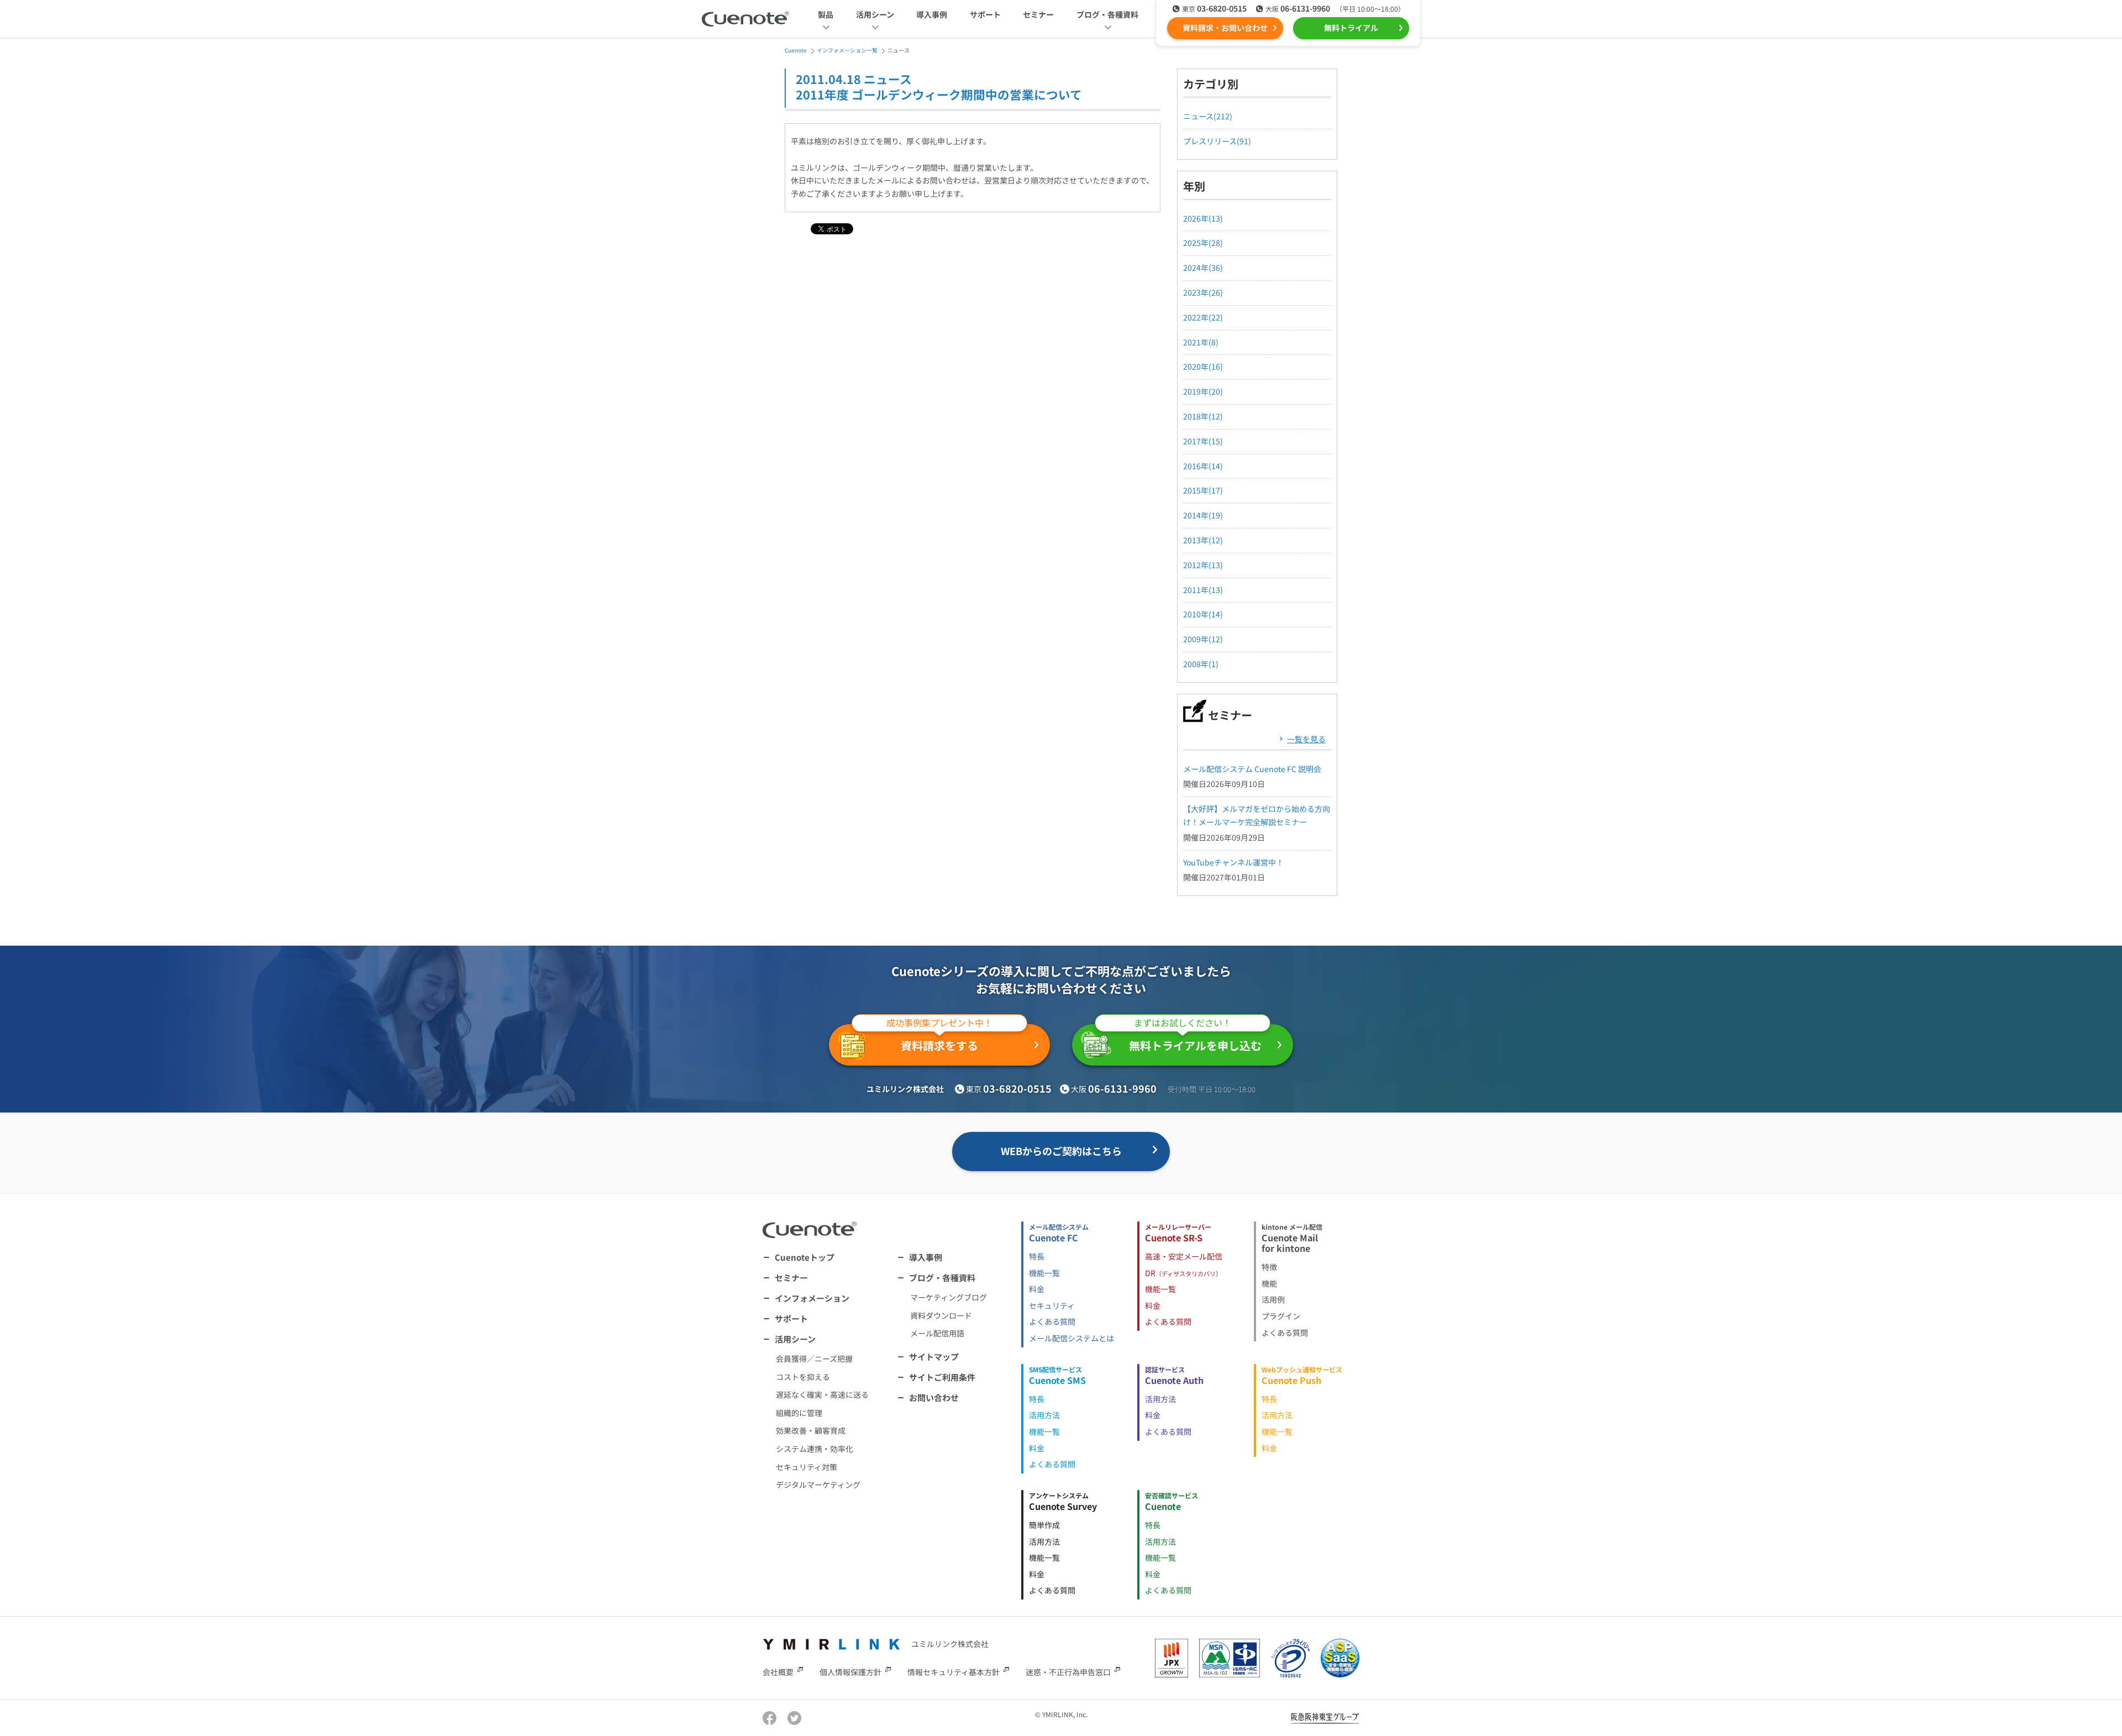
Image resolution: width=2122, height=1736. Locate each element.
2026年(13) (1203, 218)
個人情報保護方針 (850, 1672)
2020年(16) (1203, 366)
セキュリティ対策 (807, 1467)
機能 (1269, 1283)
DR (1183, 1273)
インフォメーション (812, 1298)
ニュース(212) (1208, 116)
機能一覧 (1044, 1273)
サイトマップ (934, 1357)
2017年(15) (1203, 441)
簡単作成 (1044, 1525)
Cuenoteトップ (805, 1257)
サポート (985, 14)
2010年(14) (1203, 614)
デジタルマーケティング (818, 1485)
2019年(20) (1203, 391)
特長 (1037, 1256)
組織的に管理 (799, 1413)
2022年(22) (1203, 317)
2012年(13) (1203, 565)
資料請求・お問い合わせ (1225, 28)
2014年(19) (1203, 515)
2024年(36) (1203, 268)
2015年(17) (1203, 490)
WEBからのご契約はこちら (1061, 1151)
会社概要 (778, 1672)
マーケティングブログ (949, 1297)
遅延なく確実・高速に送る (822, 1394)
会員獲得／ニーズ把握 (814, 1359)
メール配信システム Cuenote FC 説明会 (1252, 769)
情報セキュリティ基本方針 (954, 1672)
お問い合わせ (934, 1397)
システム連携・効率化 (815, 1449)
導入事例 (932, 14)
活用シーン (795, 1339)
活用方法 (1044, 1415)
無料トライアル (1351, 28)
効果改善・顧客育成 (811, 1430)
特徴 (1269, 1267)
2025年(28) (1203, 243)
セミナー (1038, 14)
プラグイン (1281, 1316)
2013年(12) (1203, 540)
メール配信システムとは (1071, 1338)
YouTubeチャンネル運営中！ (1233, 862)
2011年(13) (1203, 590)
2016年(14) (1203, 466)
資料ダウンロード (941, 1315)
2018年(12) (1203, 416)
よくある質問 (1052, 1321)
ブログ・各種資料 (942, 1278)
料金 (1037, 1289)
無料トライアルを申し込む (1195, 1039)
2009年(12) (1203, 639)
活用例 (1273, 1299)
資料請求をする (939, 1039)
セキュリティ (1052, 1305)
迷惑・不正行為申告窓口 (1068, 1672)
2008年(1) (1201, 664)
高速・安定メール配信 (1184, 1256)
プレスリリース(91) (1217, 141)
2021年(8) (1201, 342)
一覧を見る (1306, 739)
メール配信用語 (937, 1333)
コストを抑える (803, 1377)
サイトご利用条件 (942, 1377)
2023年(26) (1203, 292)
